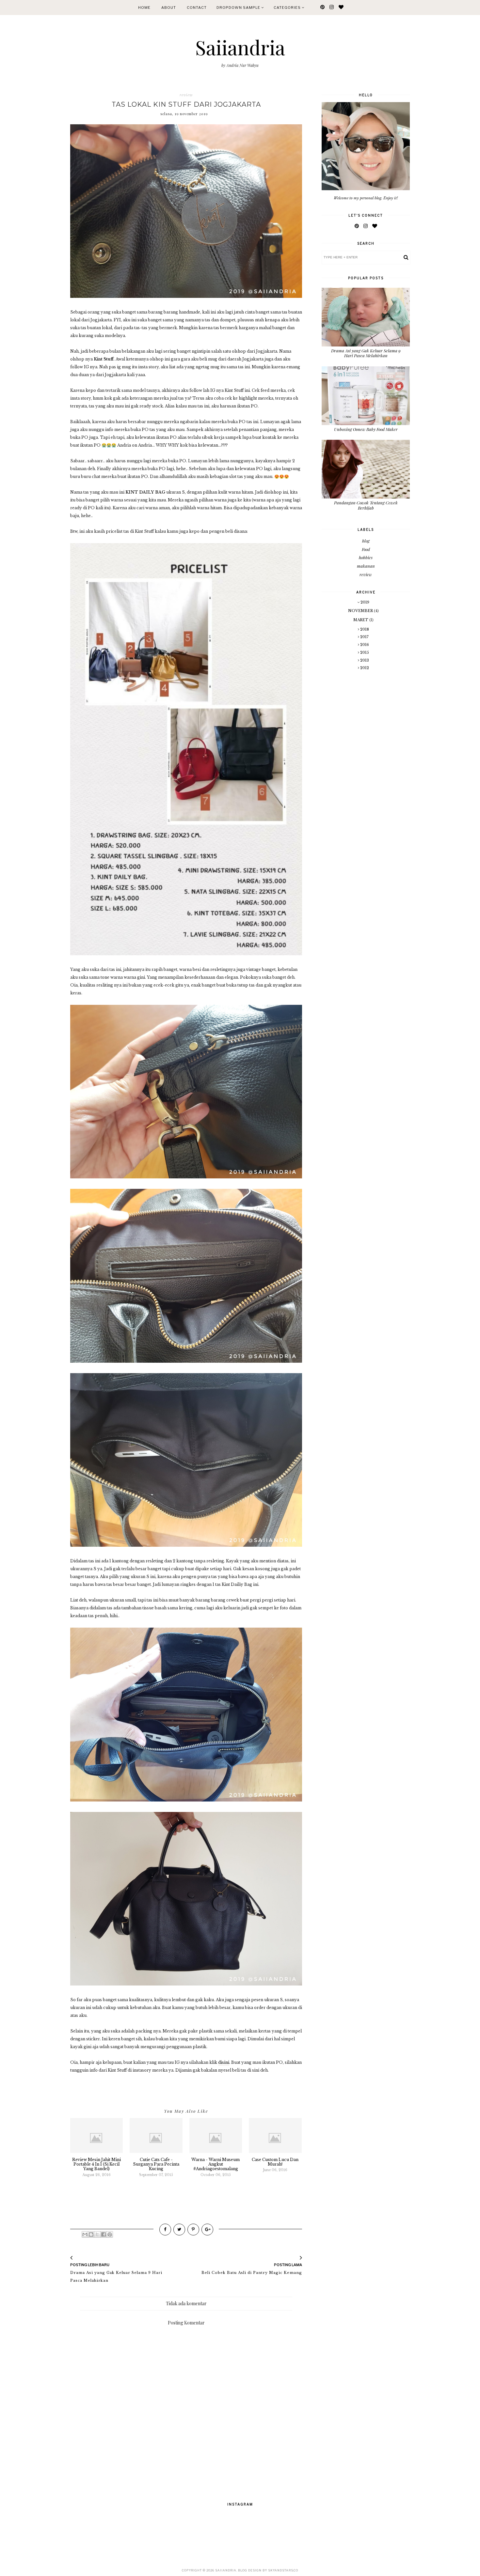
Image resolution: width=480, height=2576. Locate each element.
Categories (288, 8)
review (186, 95)
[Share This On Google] (207, 2230)
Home (144, 8)
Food (366, 549)
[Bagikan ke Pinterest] (110, 2234)
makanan (366, 566)
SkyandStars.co (283, 2570)
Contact (197, 8)
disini (224, 2062)
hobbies (366, 557)
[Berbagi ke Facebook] (104, 2234)
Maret (361, 620)
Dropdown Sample (239, 8)
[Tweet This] (179, 2230)
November (361, 611)
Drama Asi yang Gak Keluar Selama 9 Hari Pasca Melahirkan (366, 353)
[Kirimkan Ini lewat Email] (85, 2234)
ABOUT (169, 8)
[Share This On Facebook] (165, 2230)
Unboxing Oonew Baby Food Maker (366, 429)
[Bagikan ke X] (97, 2234)
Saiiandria (240, 47)
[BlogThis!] (91, 2234)
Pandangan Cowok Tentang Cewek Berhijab (366, 505)
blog (366, 541)
